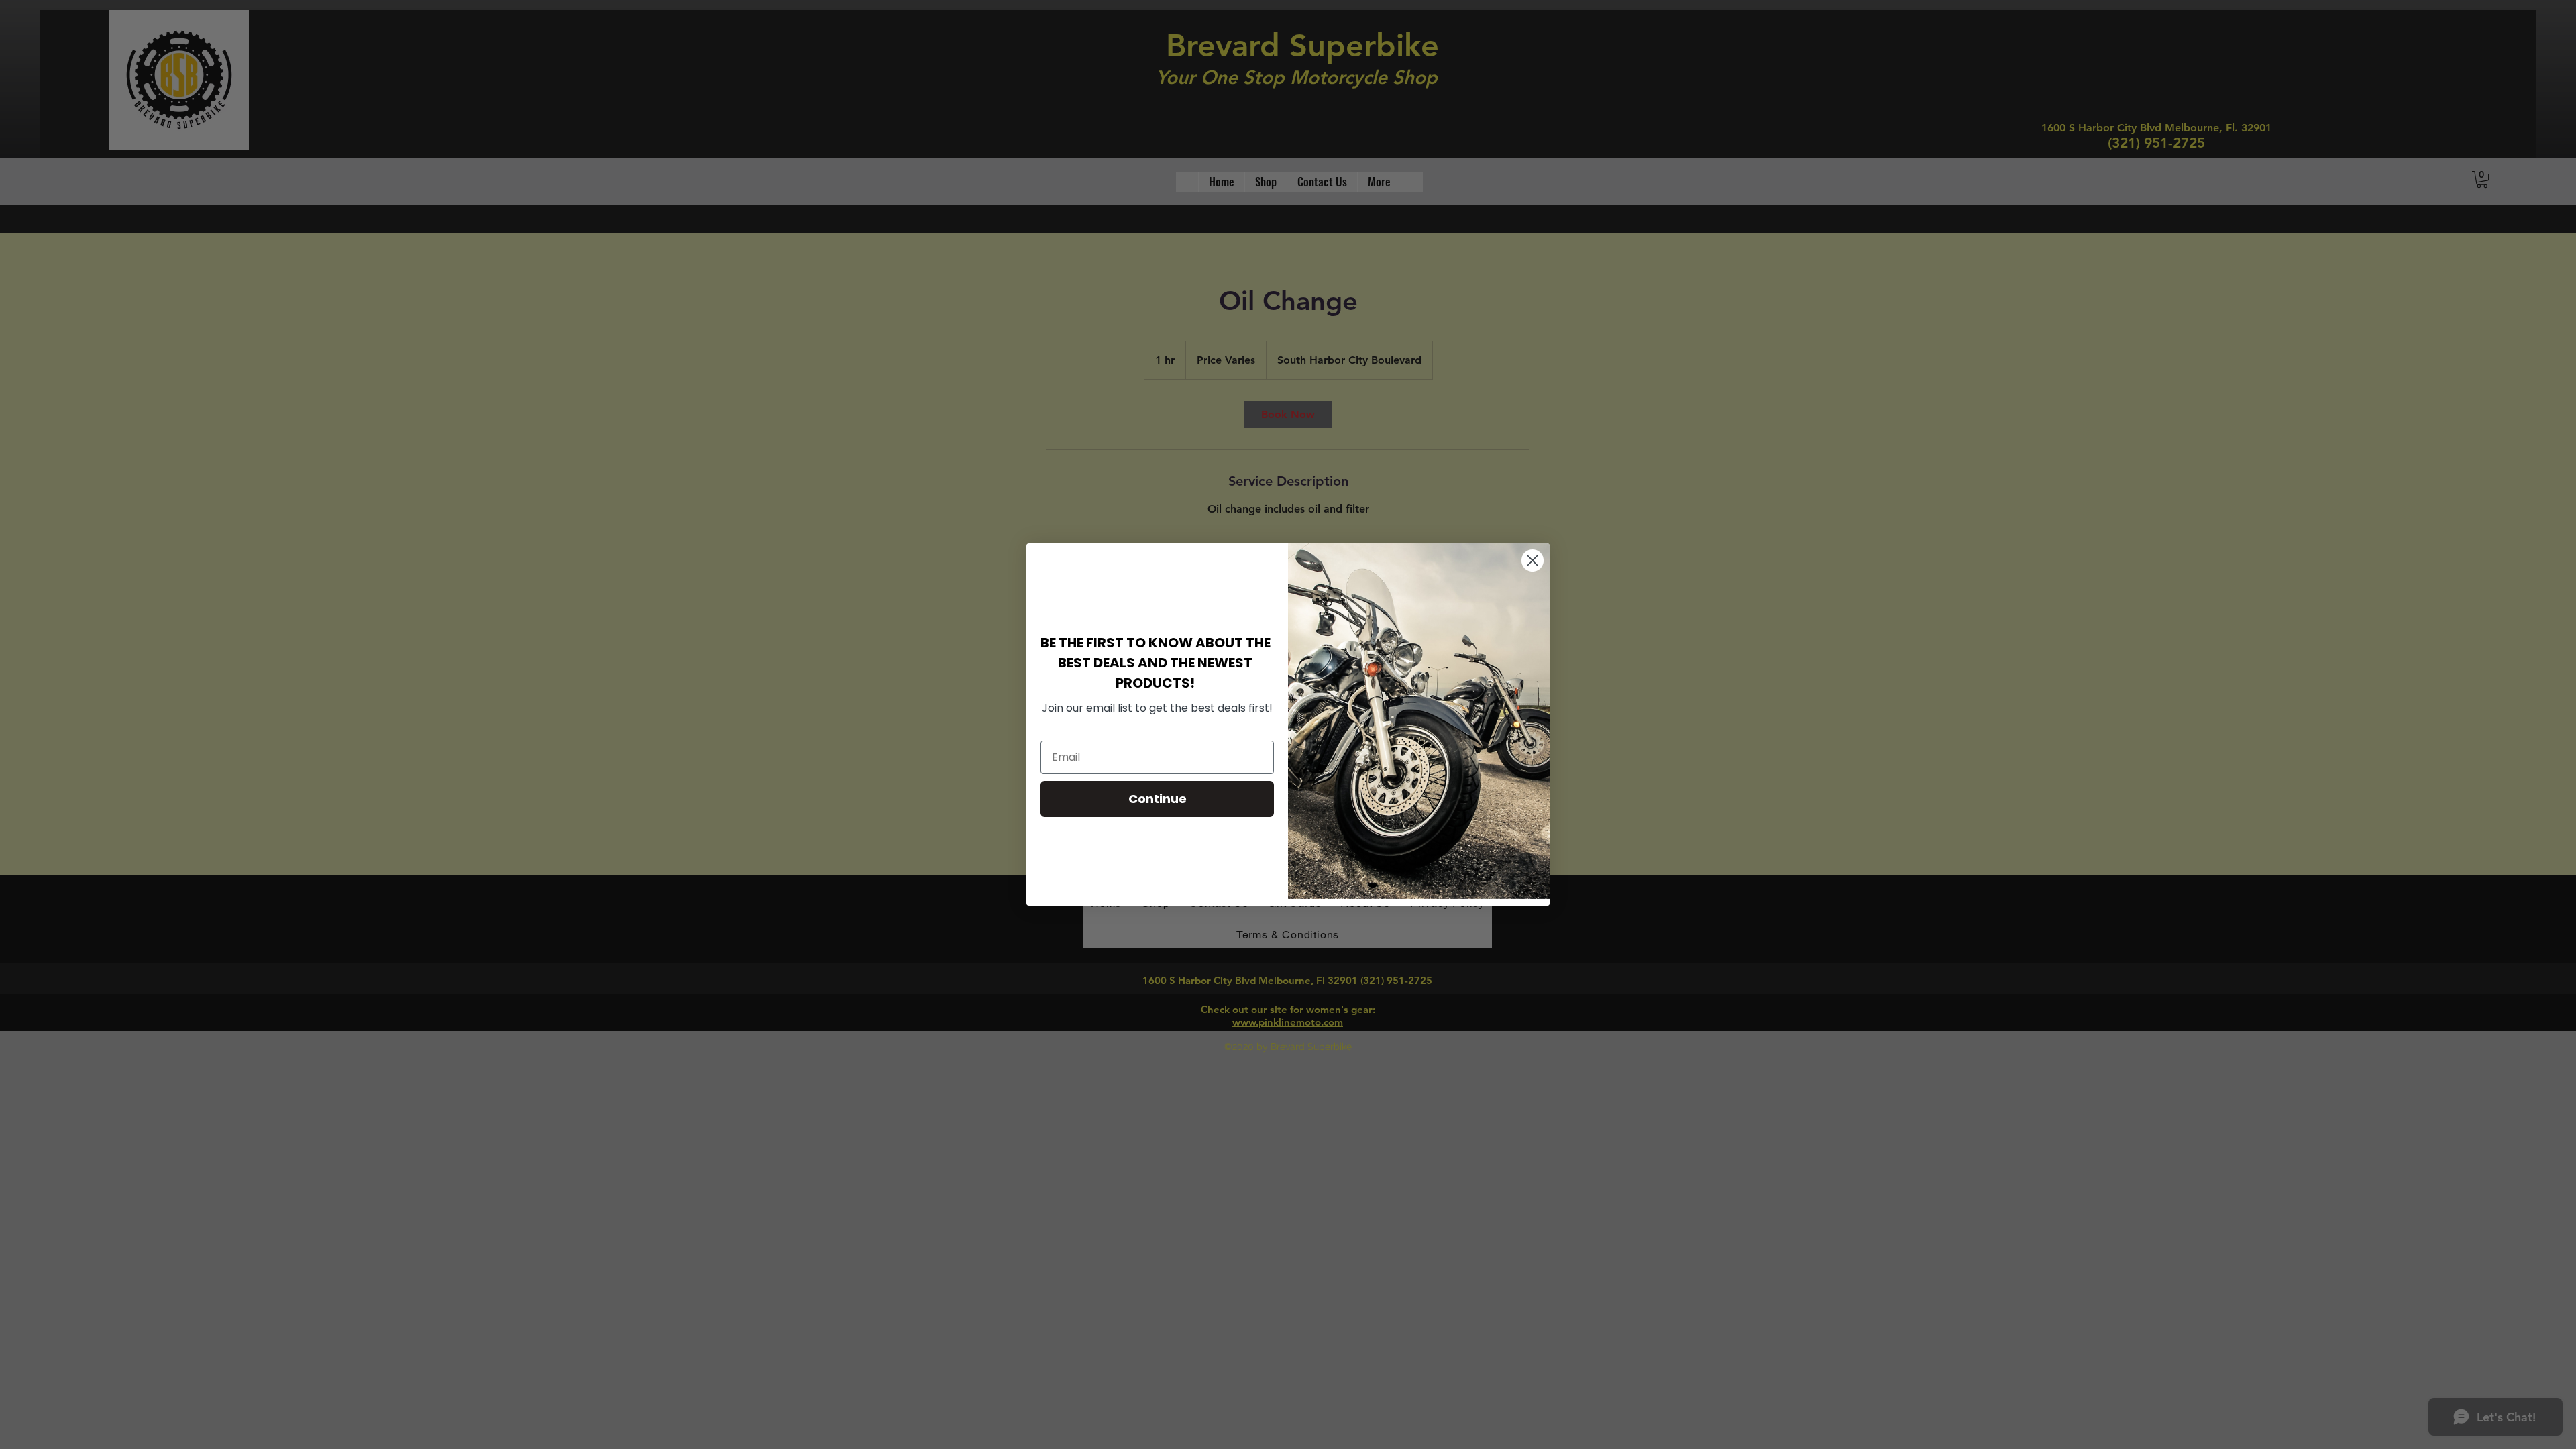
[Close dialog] (1533, 560)
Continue (1158, 799)
